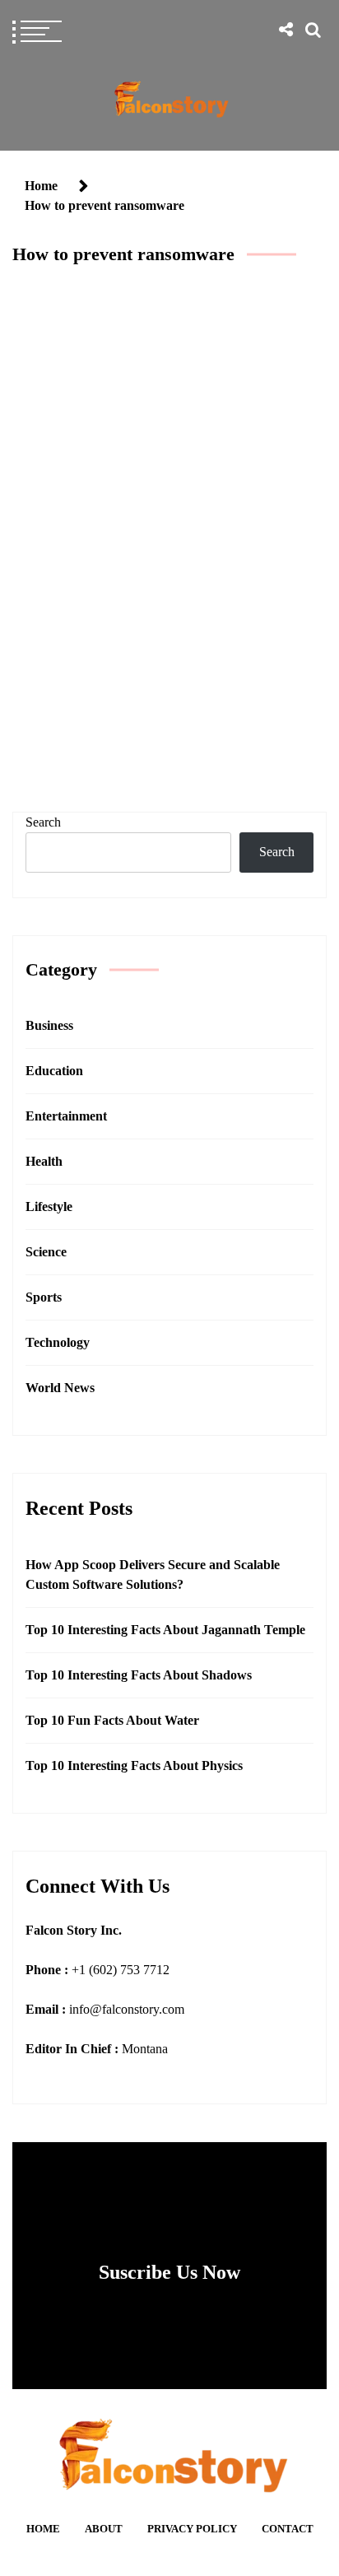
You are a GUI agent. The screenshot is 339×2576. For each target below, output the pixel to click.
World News (60, 1388)
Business (49, 1025)
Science (46, 1252)
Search (43, 822)
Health (44, 1161)
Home (43, 2529)
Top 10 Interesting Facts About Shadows (139, 1675)
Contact (288, 2529)
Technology (165, 629)
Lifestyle (49, 1206)
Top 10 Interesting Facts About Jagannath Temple (165, 1630)
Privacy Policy (192, 2529)
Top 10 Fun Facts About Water (112, 1720)
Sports (44, 1297)
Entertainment (66, 1116)
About (104, 2529)
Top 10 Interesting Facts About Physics (134, 1765)
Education (54, 1071)
